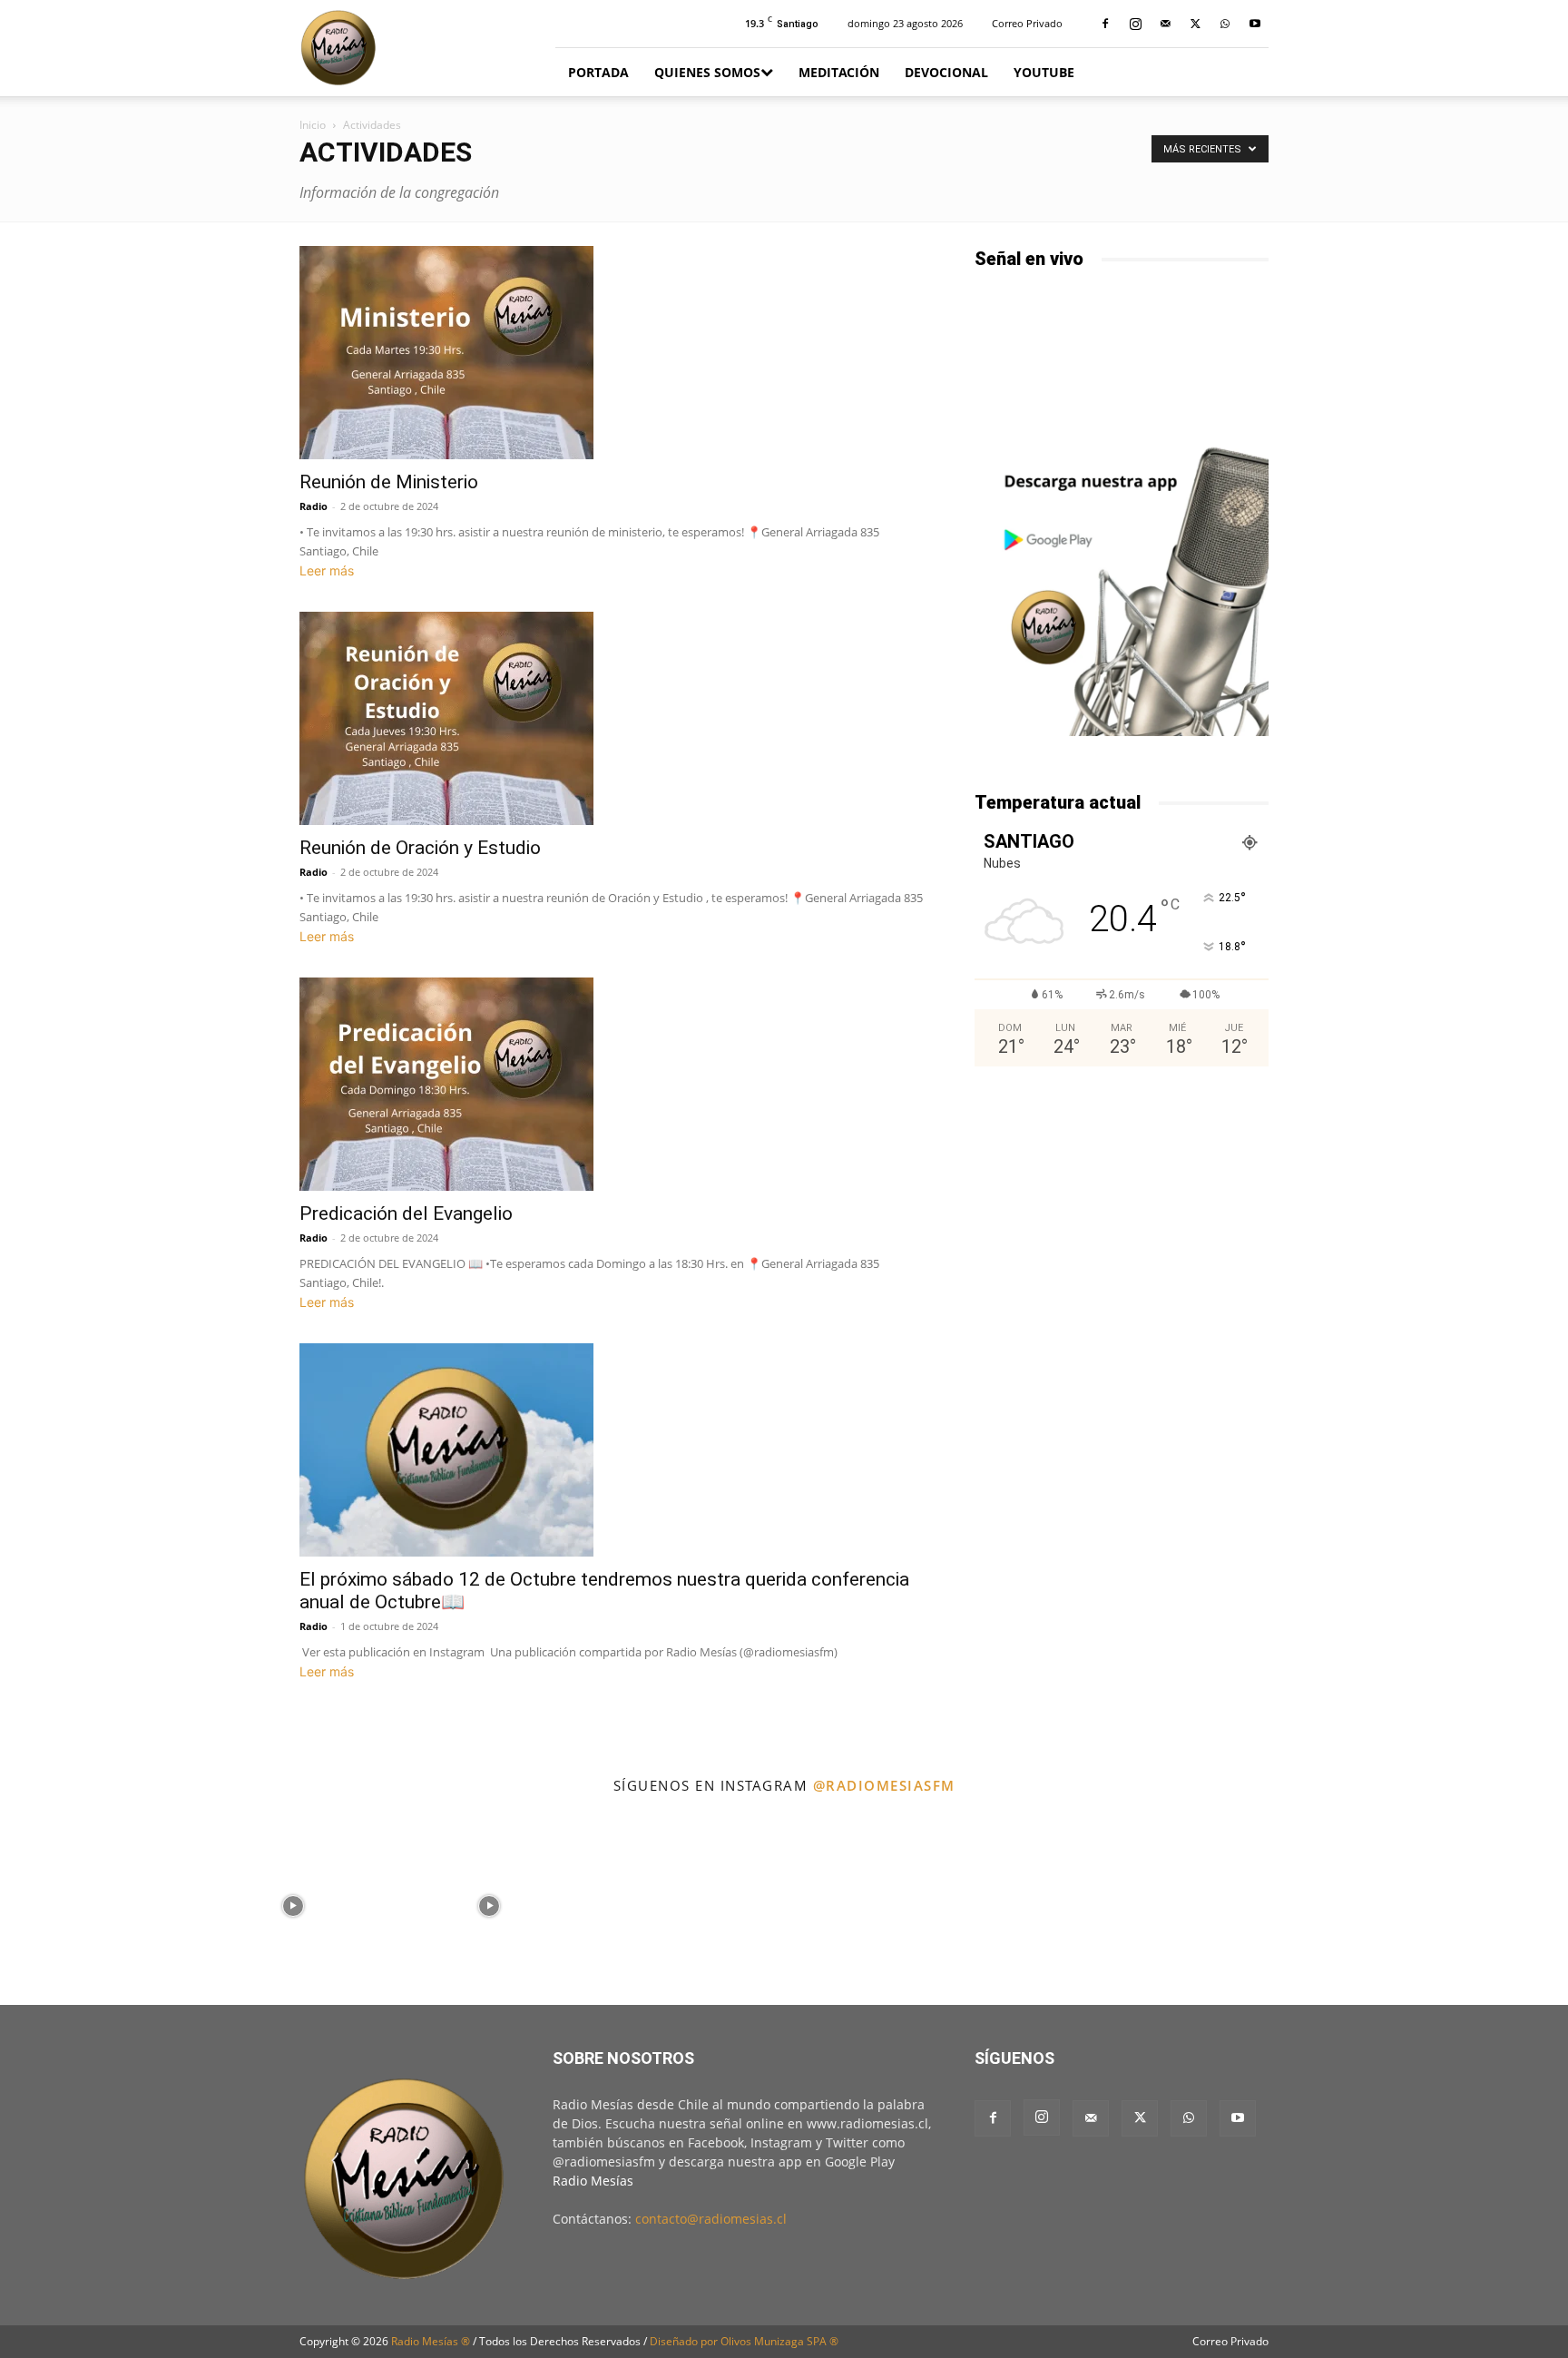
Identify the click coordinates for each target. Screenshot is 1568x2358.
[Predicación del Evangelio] (615, 1084)
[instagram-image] (97, 1905)
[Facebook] (1105, 24)
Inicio (313, 125)
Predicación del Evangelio (406, 1213)
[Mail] (1165, 24)
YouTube (1044, 72)
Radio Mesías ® (431, 2341)
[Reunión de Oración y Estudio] (615, 718)
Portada (598, 72)
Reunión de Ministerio (389, 482)
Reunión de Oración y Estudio (420, 848)
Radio (314, 506)
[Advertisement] (1122, 1228)
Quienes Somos (707, 72)
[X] (1195, 24)
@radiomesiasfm (884, 1785)
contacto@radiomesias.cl (711, 2219)
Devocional (946, 72)
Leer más (327, 570)
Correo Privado (1027, 23)
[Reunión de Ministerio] (615, 353)
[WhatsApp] (1225, 24)
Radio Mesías (593, 2181)
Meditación (839, 72)
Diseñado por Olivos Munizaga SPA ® (744, 2341)
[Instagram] (1135, 24)
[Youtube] (1255, 24)
